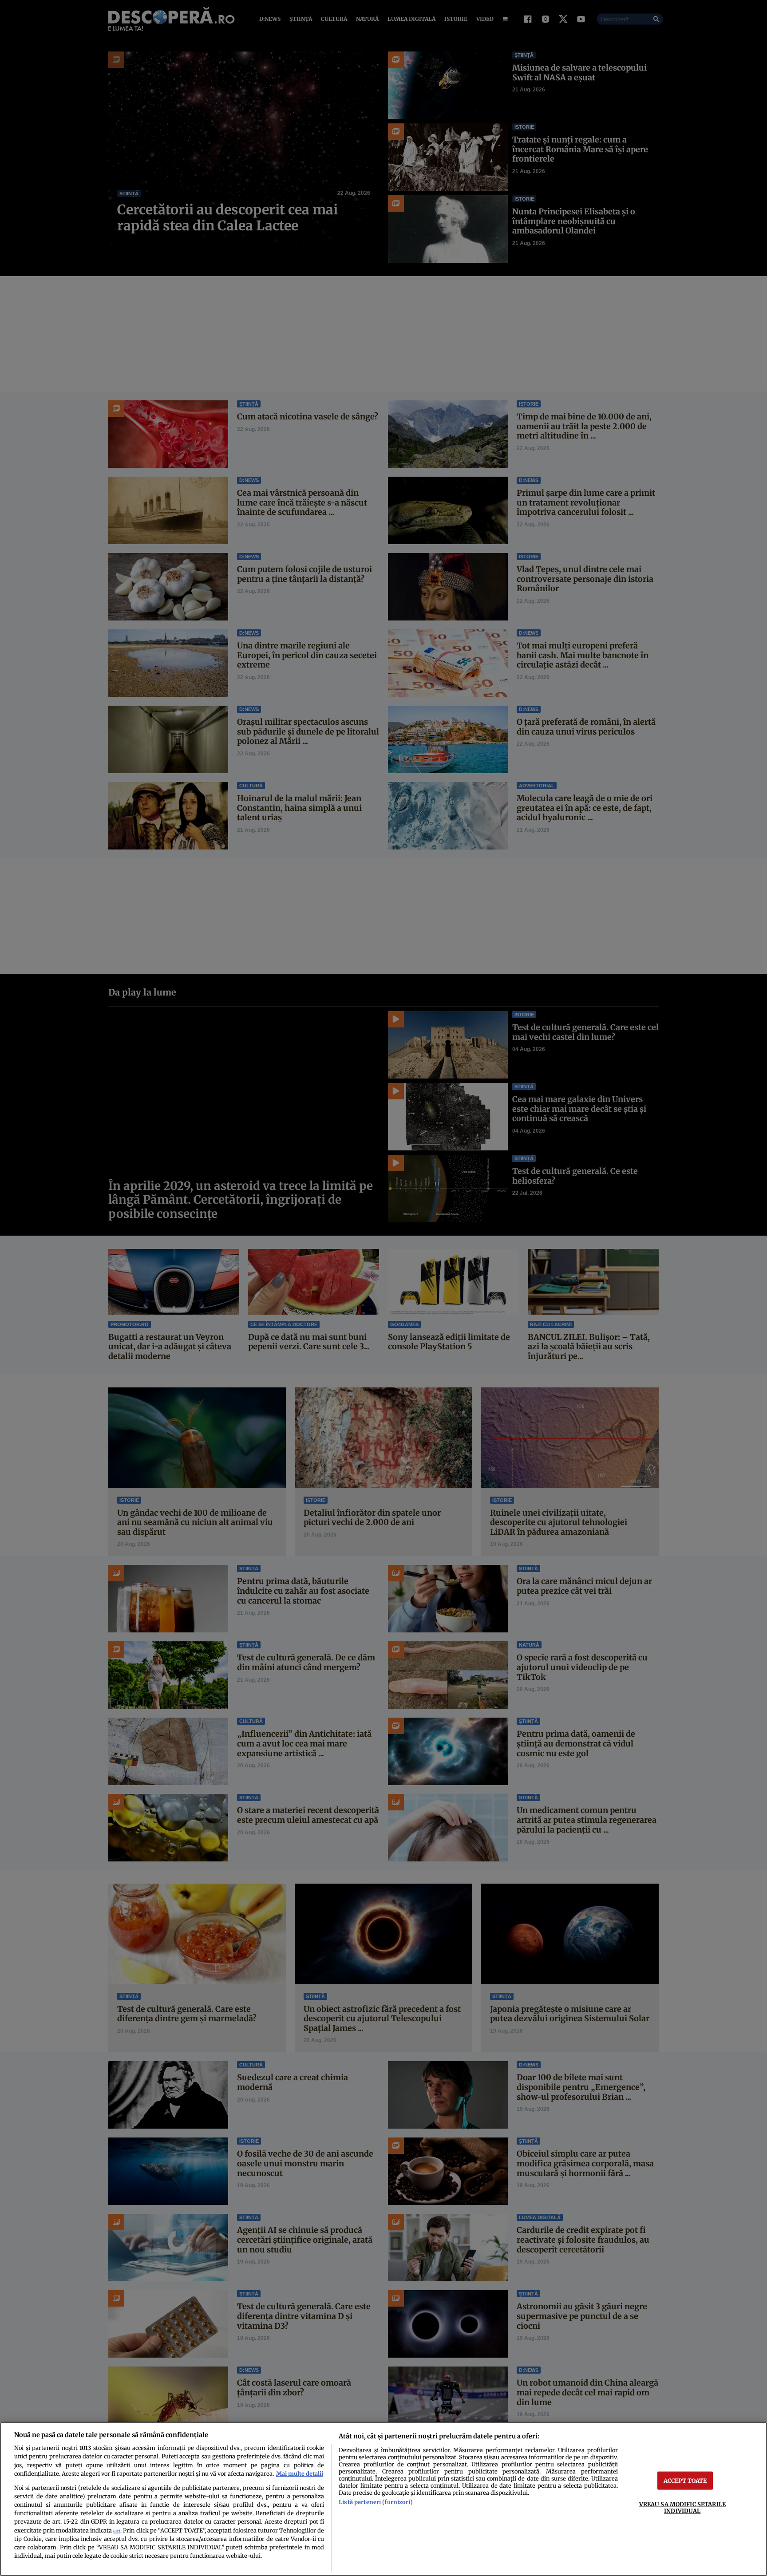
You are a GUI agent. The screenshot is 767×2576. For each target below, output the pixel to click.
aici (117, 2531)
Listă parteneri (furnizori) (376, 2502)
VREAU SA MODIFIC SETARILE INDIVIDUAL (682, 2507)
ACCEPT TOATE (685, 2480)
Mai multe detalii (300, 2473)
